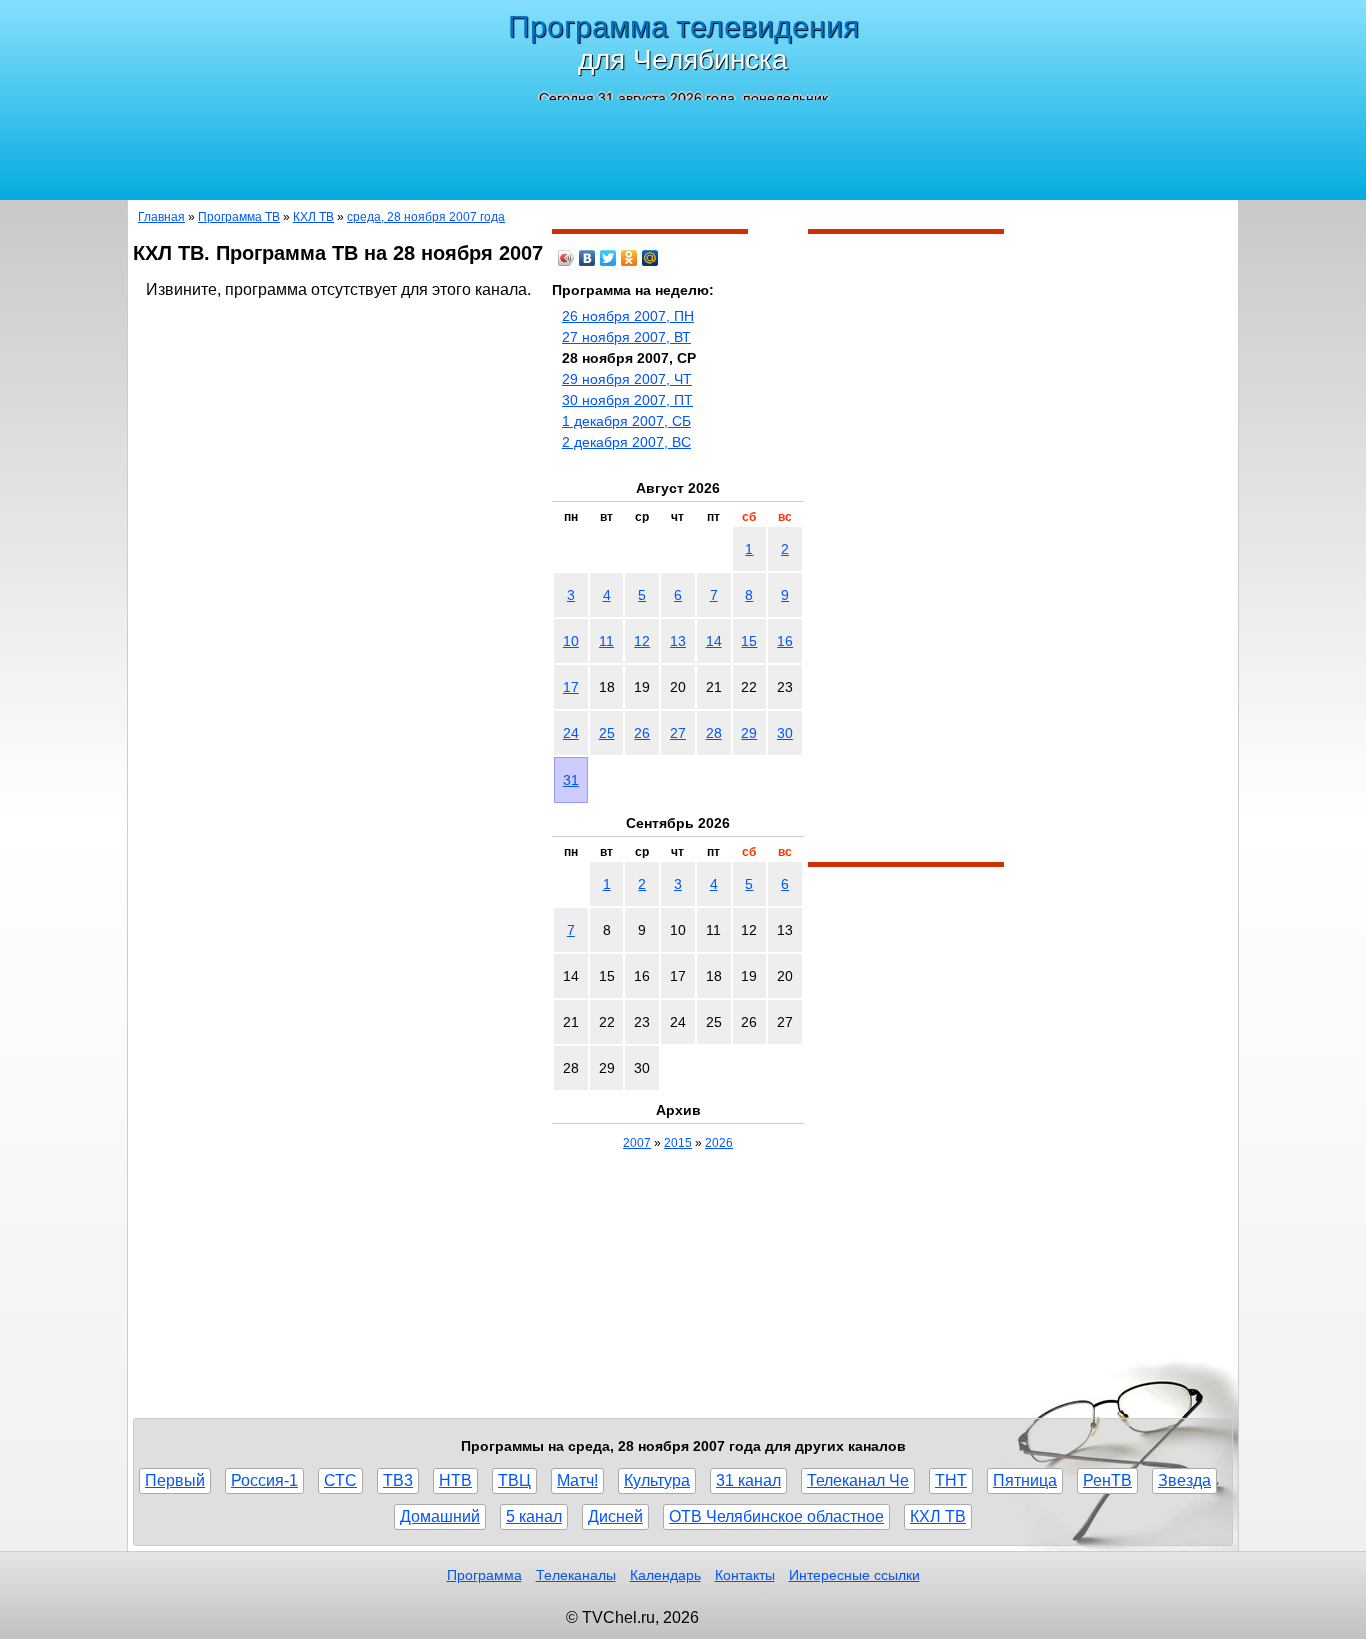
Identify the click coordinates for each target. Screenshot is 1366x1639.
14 (714, 641)
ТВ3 (398, 1480)
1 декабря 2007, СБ (626, 421)
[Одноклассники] (629, 258)
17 (571, 687)
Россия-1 (264, 1480)
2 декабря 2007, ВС (626, 442)
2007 (637, 1143)
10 (571, 641)
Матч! (577, 1480)
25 (607, 733)
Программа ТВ (239, 217)
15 (749, 641)
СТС (340, 1480)
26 (642, 733)
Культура (657, 1480)
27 (678, 733)
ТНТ (951, 1480)
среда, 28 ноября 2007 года (426, 217)
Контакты (745, 1575)
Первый (175, 1480)
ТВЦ (514, 1480)
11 (606, 641)
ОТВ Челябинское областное (776, 1516)
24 (571, 733)
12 (642, 641)
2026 (719, 1143)
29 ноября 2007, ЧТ (627, 379)
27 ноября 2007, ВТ (626, 337)
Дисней (615, 1516)
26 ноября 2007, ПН (628, 316)
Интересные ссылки (854, 1575)
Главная (161, 217)
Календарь (665, 1575)
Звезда (1184, 1480)
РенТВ (1107, 1480)
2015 (678, 1143)
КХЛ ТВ (313, 217)
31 (571, 780)
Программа (484, 1575)
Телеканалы (576, 1575)
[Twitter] (608, 258)
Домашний (440, 1516)
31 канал (748, 1480)
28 (714, 733)
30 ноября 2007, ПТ (627, 400)
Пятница (1025, 1480)
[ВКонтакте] (587, 258)
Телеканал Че (858, 1480)
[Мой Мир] (650, 258)
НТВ (455, 1480)
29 (749, 733)
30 (785, 733)
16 (785, 641)
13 (678, 641)
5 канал (534, 1516)
